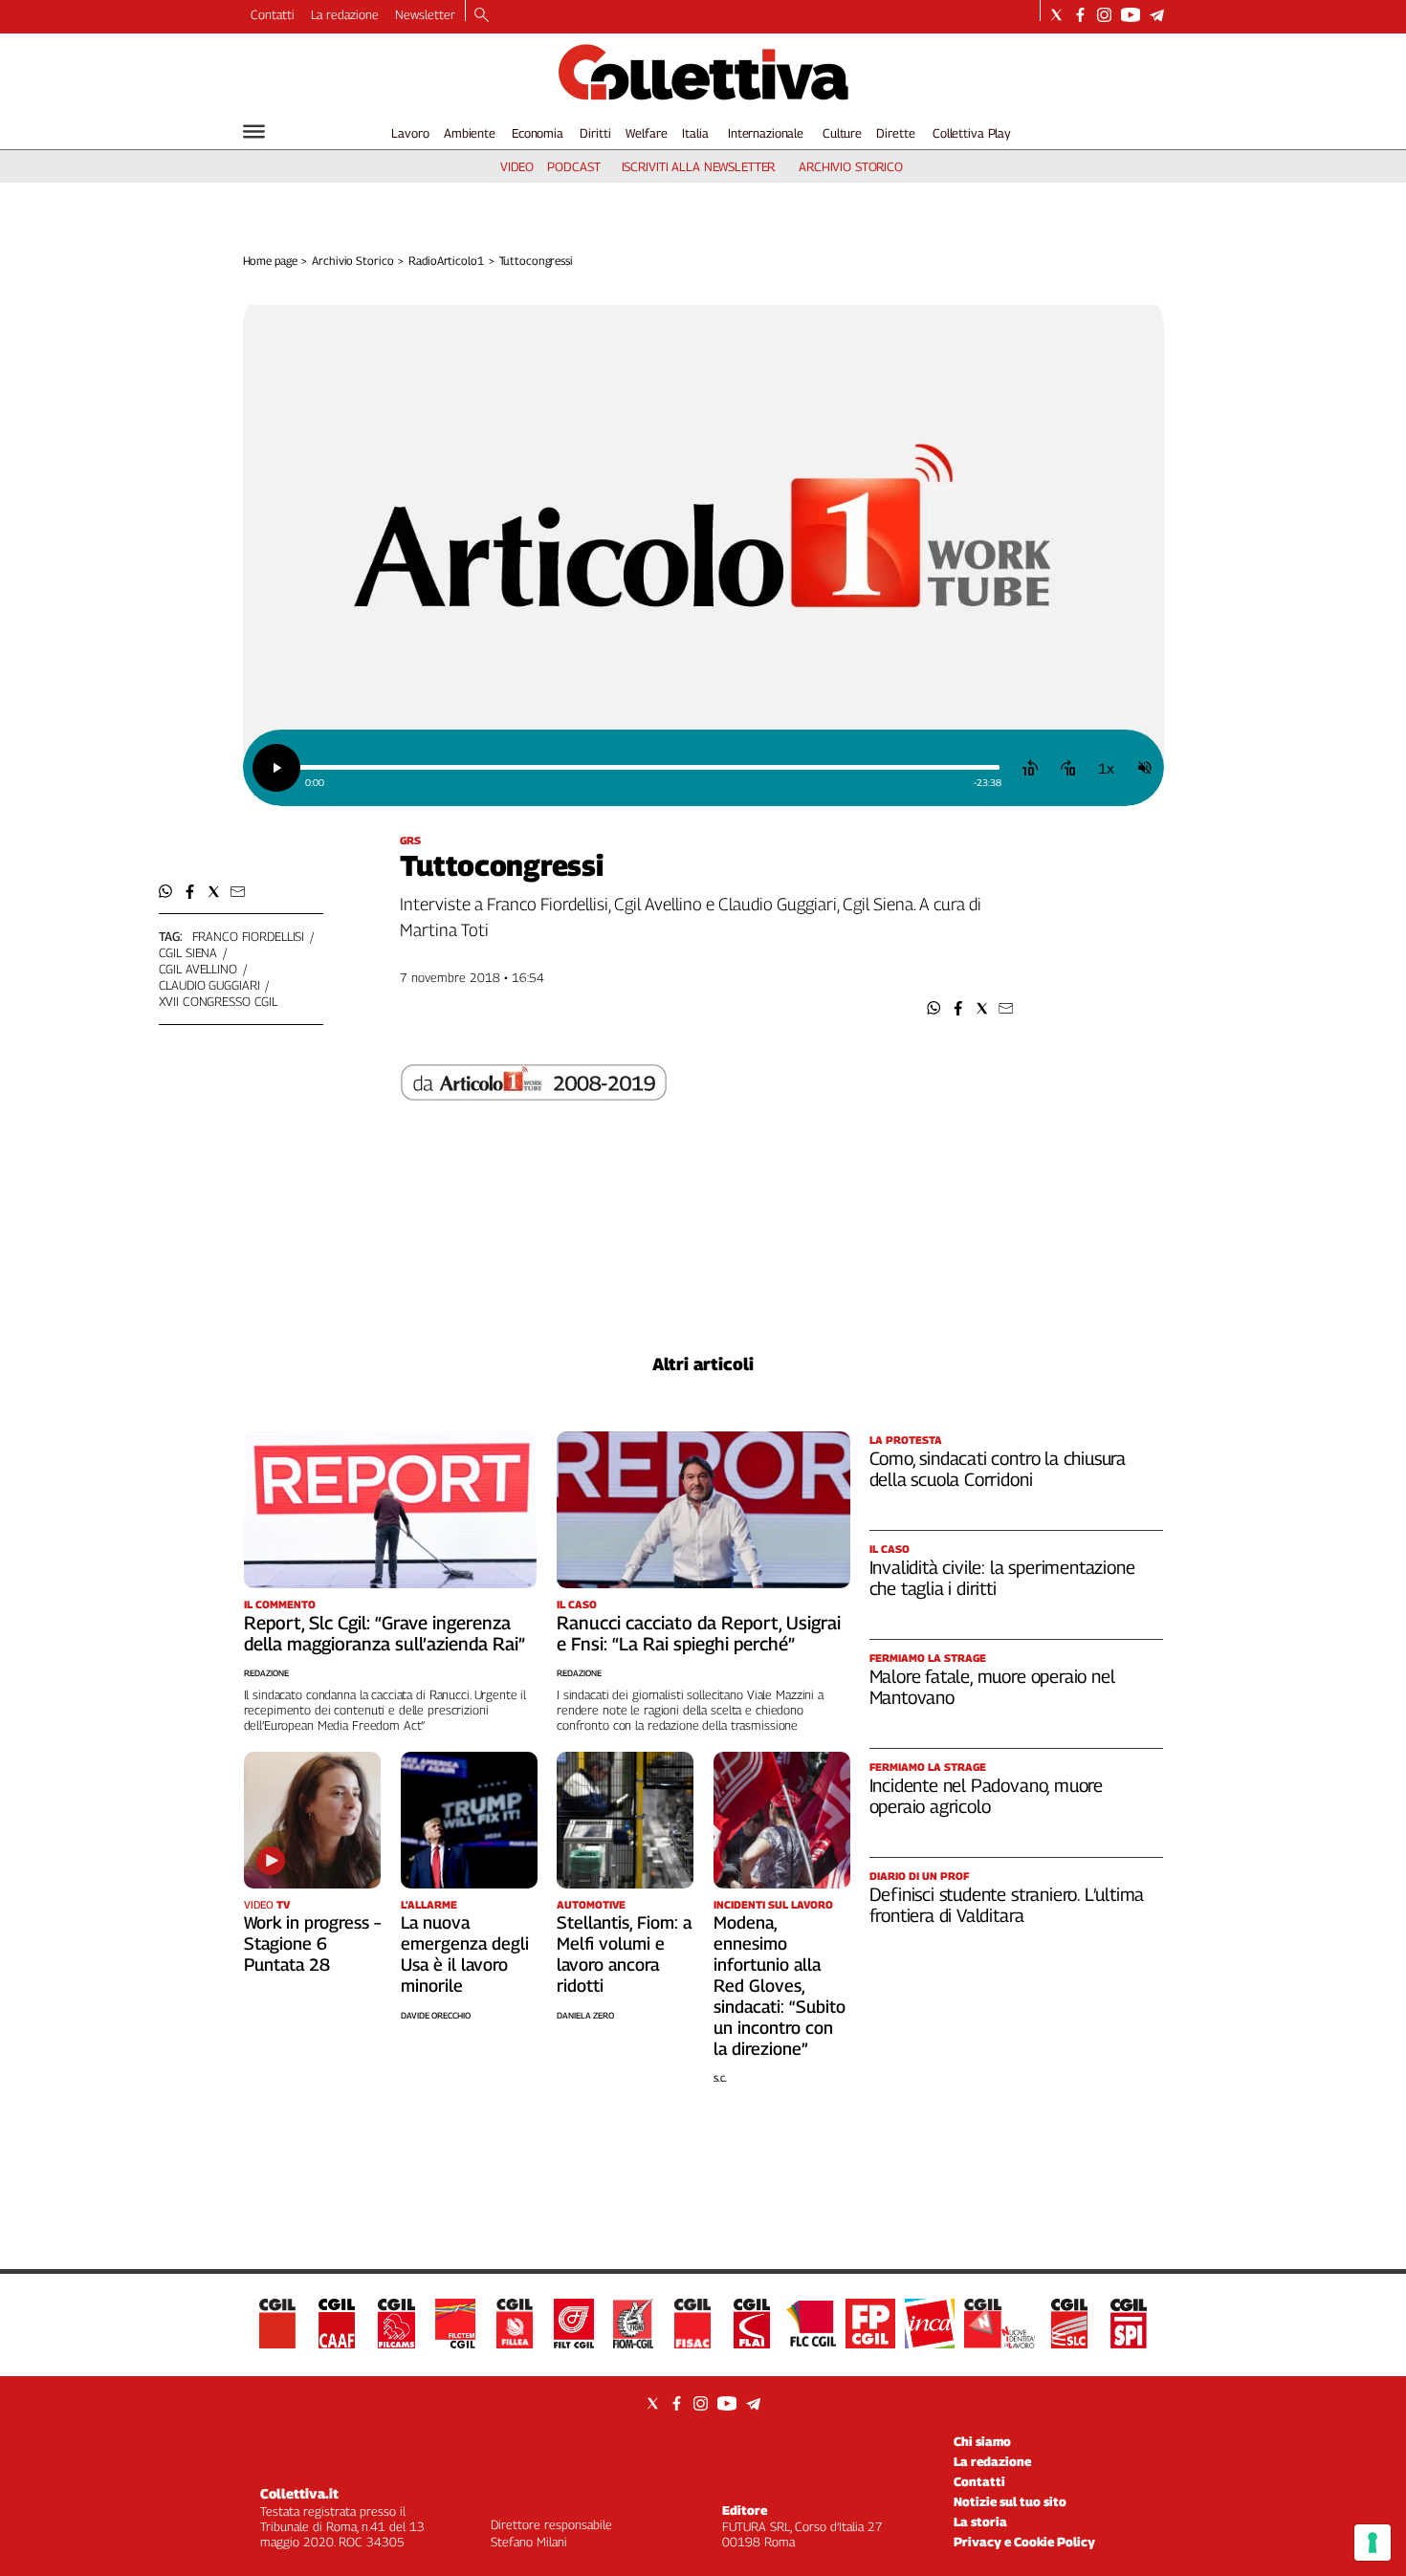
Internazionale (766, 133)
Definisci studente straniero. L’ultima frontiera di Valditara (1007, 1905)
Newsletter (425, 14)
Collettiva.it (299, 2493)
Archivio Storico (352, 261)
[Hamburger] (254, 131)
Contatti (273, 14)
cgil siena (188, 952)
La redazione (345, 14)
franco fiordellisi (249, 936)
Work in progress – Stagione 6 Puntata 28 (312, 1943)
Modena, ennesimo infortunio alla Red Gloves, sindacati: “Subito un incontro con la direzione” (780, 1986)
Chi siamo (982, 2441)
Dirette (895, 133)
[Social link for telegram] (1157, 15)
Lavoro (410, 133)
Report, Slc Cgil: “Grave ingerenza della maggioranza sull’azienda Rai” (384, 1633)
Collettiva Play (972, 133)
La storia (980, 2521)
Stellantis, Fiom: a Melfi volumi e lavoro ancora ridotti (624, 1954)
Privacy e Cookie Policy (1024, 2542)
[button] (934, 1008)
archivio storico (851, 166)
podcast (573, 166)
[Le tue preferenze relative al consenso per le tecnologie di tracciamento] (1373, 2543)
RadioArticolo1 (446, 261)
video (517, 166)
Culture (842, 133)
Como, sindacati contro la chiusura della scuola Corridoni (998, 1469)
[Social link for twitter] (1056, 15)
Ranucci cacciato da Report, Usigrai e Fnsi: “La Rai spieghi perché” (699, 1633)
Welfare (646, 133)
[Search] (482, 16)
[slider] (649, 767)
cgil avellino (198, 969)
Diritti (595, 133)
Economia (538, 133)
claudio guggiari (209, 985)
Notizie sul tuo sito (1010, 2501)
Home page (270, 261)
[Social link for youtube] (1131, 15)
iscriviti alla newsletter (699, 166)
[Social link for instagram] (1104, 15)
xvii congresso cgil (219, 1001)
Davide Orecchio (436, 2015)
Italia (695, 133)
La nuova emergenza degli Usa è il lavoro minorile (465, 1954)
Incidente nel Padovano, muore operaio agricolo (987, 1796)
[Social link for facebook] (1080, 15)
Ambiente (470, 133)
